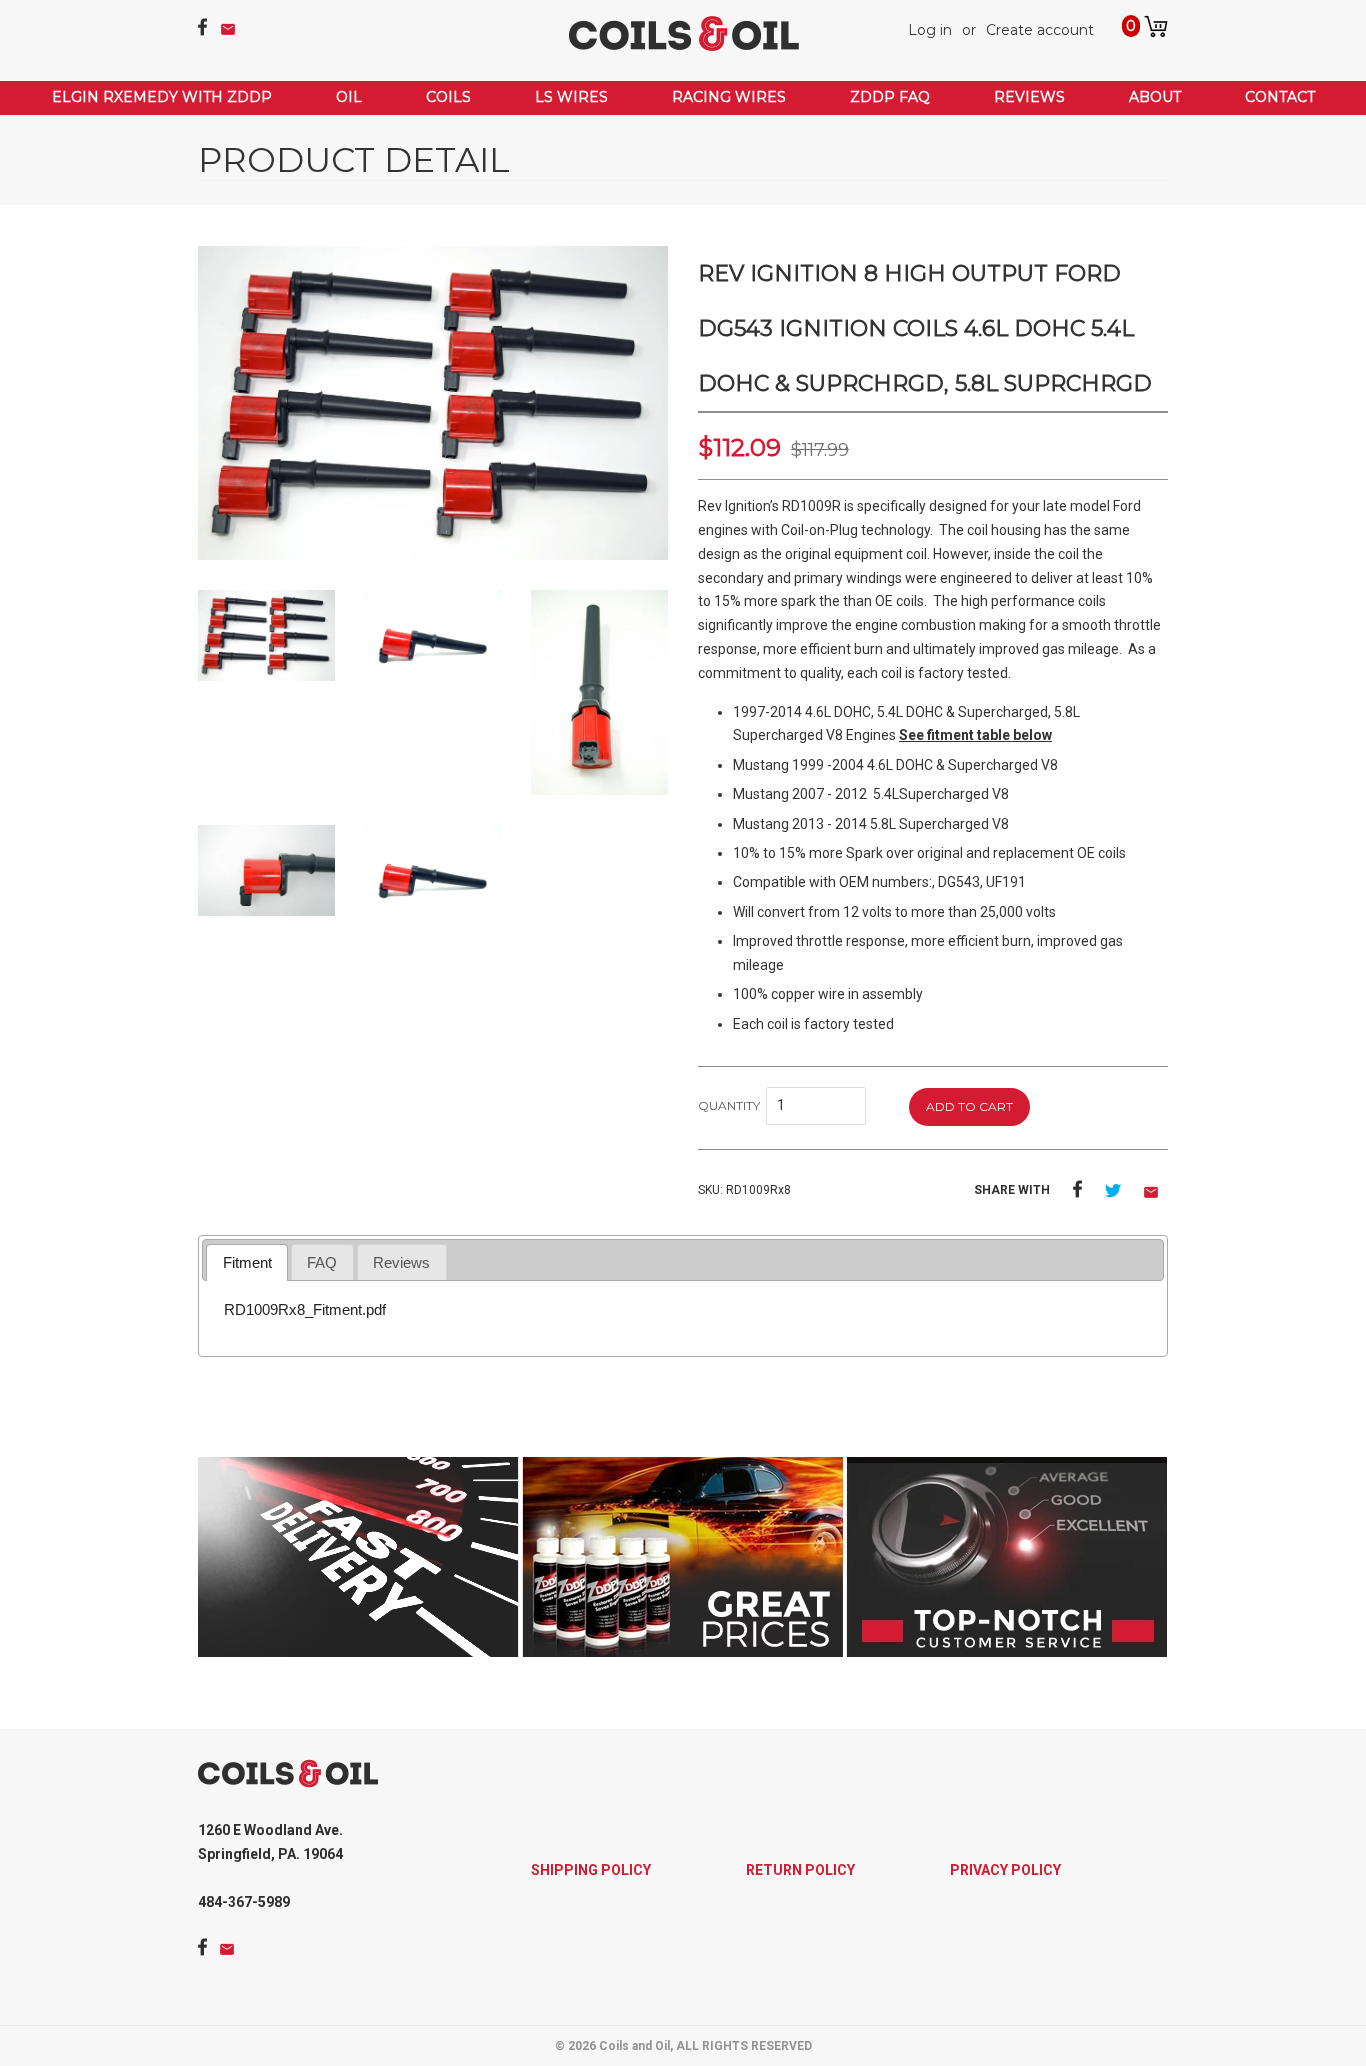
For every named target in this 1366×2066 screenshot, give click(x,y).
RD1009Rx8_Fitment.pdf (305, 1309)
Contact (1280, 97)
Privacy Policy (1005, 1870)
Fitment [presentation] (247, 1262)
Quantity (730, 1105)
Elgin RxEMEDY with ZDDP (162, 97)
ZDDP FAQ (890, 97)
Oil (349, 97)
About (1155, 97)
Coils (448, 97)
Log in (930, 30)
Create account (1040, 30)
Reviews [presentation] (401, 1262)
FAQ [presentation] (322, 1262)
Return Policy (800, 1870)
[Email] (228, 30)
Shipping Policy (591, 1870)
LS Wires (571, 97)
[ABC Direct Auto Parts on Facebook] (202, 31)
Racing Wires (729, 97)
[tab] (247, 1262)
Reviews (1029, 97)
